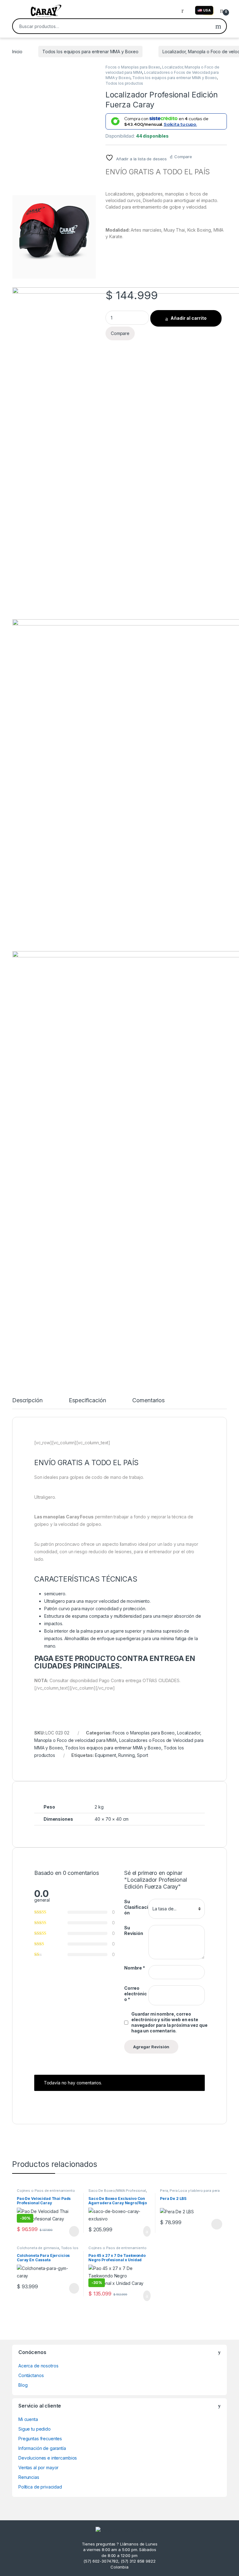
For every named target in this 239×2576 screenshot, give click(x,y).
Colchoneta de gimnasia (38, 2248)
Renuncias (29, 2477)
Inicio (17, 52)
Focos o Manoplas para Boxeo (133, 67)
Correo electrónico (136, 1994)
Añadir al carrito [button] (144, 2231)
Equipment (105, 1755)
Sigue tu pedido (35, 2429)
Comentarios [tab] (148, 1401)
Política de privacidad (40, 2487)
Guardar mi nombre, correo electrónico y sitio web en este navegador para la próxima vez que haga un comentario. (169, 2022)
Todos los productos (124, 83)
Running (126, 1755)
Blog (23, 2385)
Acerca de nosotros (38, 2366)
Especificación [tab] (87, 1401)
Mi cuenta (28, 2419)
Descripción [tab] (27, 1401)
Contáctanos (31, 2375)
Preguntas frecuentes (40, 2439)
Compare (183, 157)
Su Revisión (134, 1930)
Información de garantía (42, 2448)
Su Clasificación (136, 1907)
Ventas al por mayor (38, 2467)
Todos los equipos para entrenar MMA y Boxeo (90, 52)
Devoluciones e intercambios (48, 2458)
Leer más (74, 2231)
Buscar (218, 26)
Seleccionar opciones (210, 2224)
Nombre (135, 1968)
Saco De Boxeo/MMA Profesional (117, 2191)
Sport (142, 1755)
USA (207, 10)
